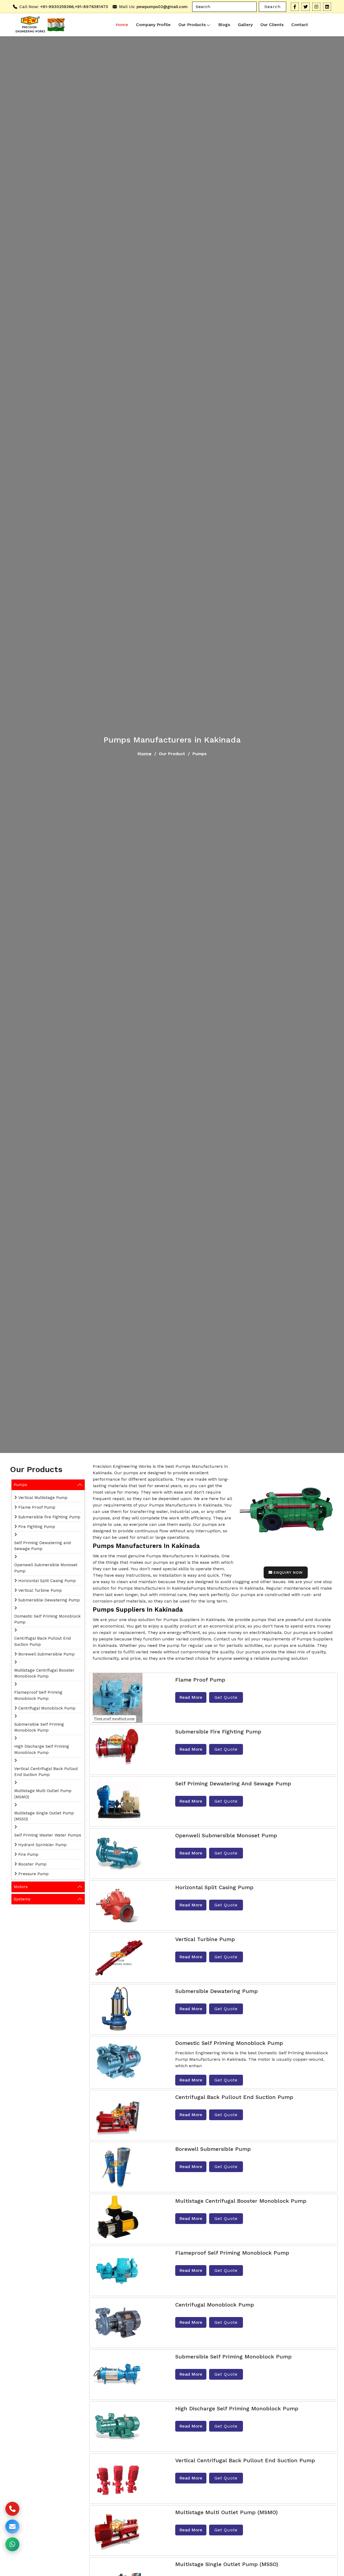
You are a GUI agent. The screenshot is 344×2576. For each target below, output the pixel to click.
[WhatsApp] (12, 2544)
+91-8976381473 (91, 7)
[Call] (12, 2509)
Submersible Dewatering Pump (49, 1600)
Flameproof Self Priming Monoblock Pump (38, 1695)
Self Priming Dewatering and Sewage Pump (42, 1546)
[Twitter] (306, 7)
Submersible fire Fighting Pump (49, 1517)
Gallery (245, 25)
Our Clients (272, 25)
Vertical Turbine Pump (40, 1590)
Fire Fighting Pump (37, 1527)
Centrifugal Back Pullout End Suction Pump (42, 1641)
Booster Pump (32, 1864)
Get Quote (226, 1697)
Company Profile (153, 25)
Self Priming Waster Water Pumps (48, 1835)
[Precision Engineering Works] (29, 25)
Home (122, 25)
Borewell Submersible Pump (46, 1654)
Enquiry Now (288, 1572)
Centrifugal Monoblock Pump (47, 1708)
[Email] (12, 2527)
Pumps (20, 1485)
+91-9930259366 (57, 7)
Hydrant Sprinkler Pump (42, 1845)
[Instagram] (316, 7)
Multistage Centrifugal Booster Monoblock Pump (44, 1673)
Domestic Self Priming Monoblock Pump (47, 1619)
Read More (191, 1697)
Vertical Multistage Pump (43, 1498)
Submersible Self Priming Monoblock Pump (39, 1727)
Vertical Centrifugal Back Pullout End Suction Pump (46, 1772)
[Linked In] (327, 7)
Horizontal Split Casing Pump (47, 1581)
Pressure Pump (33, 1874)
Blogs (224, 25)
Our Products (192, 25)
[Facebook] (295, 7)
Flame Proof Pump (37, 1507)
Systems (22, 1899)
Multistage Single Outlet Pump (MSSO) (44, 1816)
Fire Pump (28, 1854)
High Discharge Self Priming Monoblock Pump (42, 1749)
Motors (21, 1887)
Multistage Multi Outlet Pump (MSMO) (43, 1794)
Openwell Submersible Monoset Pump (46, 1568)
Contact (300, 25)
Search (273, 7)
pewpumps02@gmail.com (162, 7)
